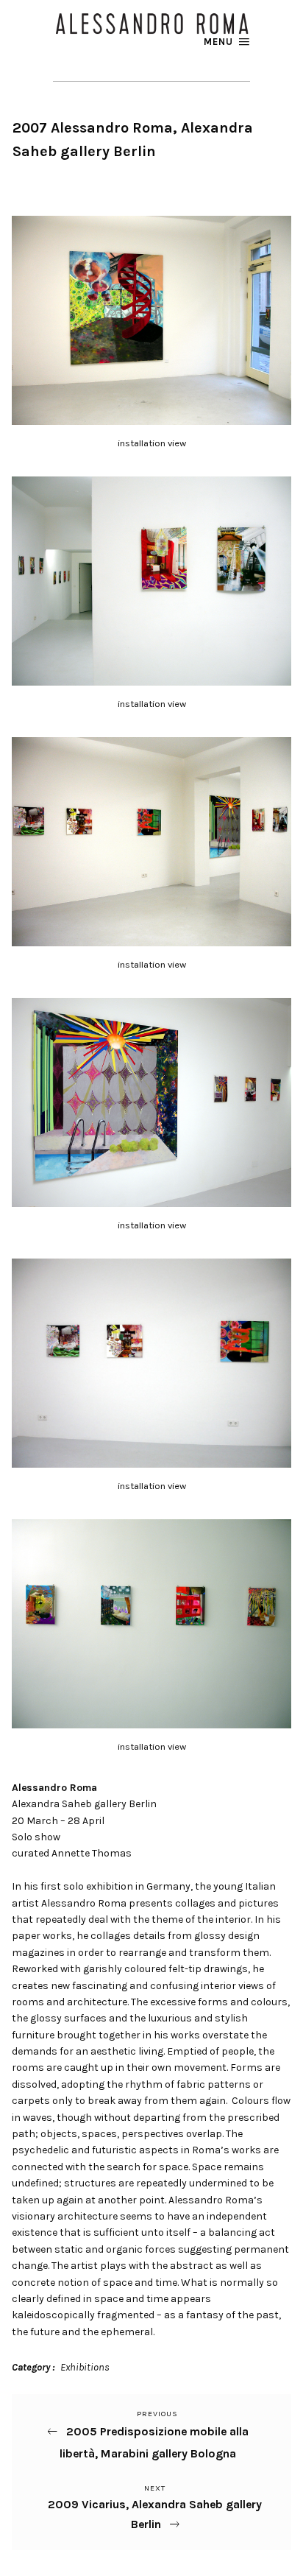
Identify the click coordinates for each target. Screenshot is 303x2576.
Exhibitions (85, 2367)
